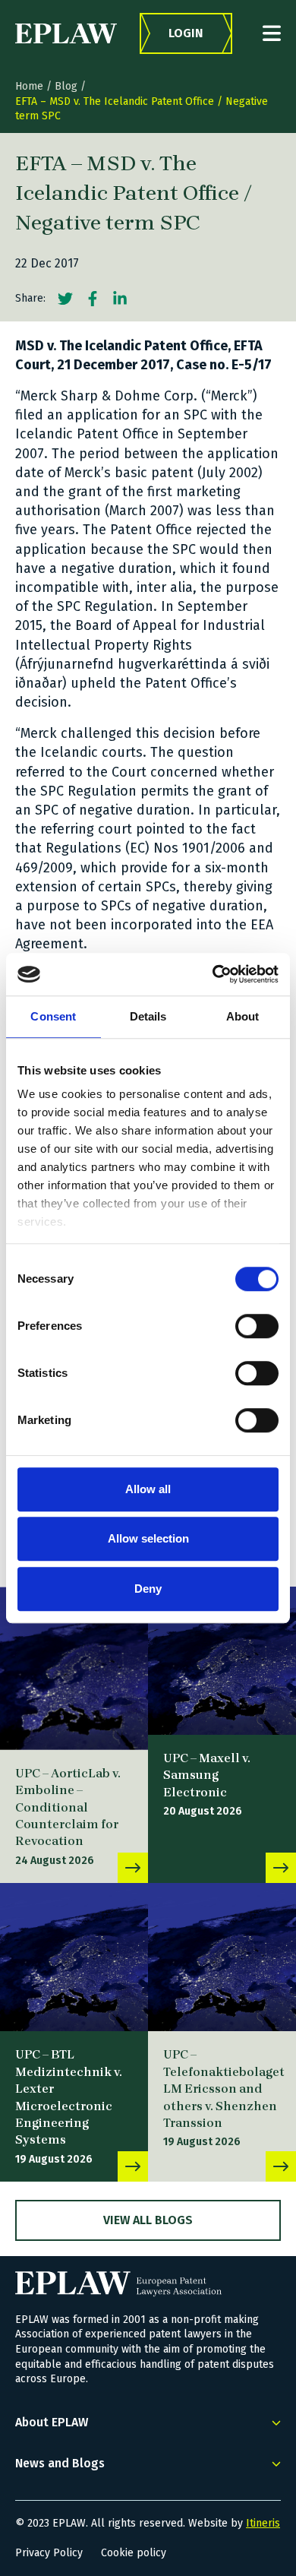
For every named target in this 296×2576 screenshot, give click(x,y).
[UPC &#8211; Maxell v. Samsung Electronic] (222, 1661)
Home (29, 86)
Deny (148, 1589)
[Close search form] (272, 33)
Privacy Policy (49, 2553)
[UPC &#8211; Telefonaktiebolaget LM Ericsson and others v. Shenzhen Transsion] (222, 1957)
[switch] (257, 1326)
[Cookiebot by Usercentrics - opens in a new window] (213, 974)
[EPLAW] (66, 33)
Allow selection (148, 1538)
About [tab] (243, 1016)
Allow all (148, 1489)
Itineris (263, 2523)
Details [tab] (148, 1016)
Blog (66, 86)
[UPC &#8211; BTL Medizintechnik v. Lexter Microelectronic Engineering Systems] (74, 1957)
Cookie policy (134, 2553)
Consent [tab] (53, 1016)
